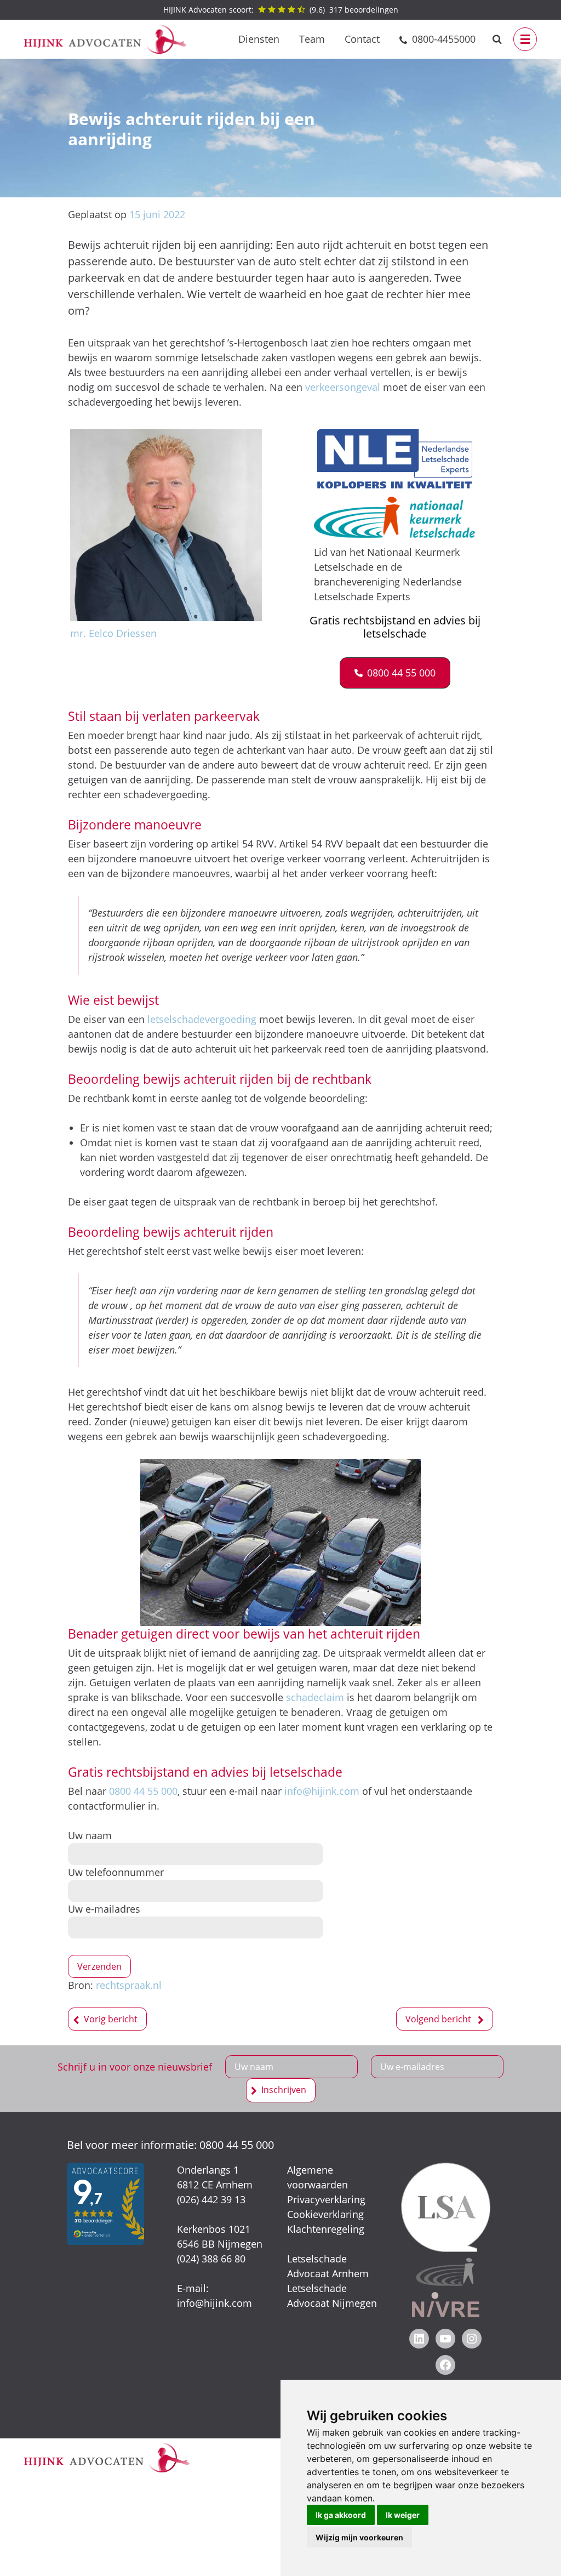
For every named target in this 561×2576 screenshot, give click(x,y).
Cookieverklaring (325, 2214)
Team (312, 39)
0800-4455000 (444, 39)
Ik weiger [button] (403, 2515)
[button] (395, 673)
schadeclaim (315, 1697)
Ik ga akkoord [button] (341, 2515)
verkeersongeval (343, 387)
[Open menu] (525, 39)
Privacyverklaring (326, 2199)
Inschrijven (284, 2090)
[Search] (497, 39)
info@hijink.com (322, 1791)
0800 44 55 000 (143, 1791)
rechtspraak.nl (129, 1985)
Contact (362, 39)
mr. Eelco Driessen (113, 633)
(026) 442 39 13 (211, 2199)
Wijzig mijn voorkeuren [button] (359, 2537)
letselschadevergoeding (202, 1019)
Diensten (259, 39)
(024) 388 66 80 (211, 2259)
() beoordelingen (281, 10)
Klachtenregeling (326, 2229)
